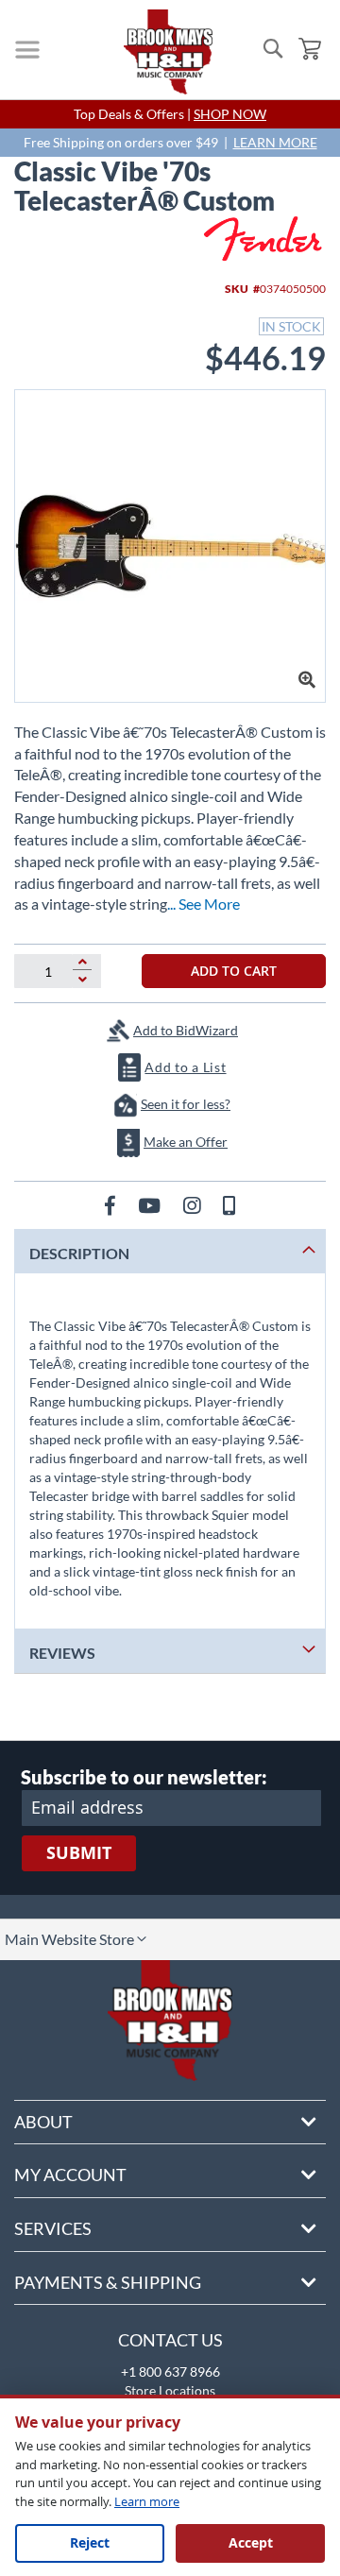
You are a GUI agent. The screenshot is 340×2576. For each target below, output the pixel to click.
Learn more (147, 2501)
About (43, 2122)
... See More (204, 904)
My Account (70, 2175)
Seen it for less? (186, 1104)
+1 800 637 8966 (170, 2371)
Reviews (62, 1653)
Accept (251, 2542)
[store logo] (168, 52)
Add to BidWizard (186, 1030)
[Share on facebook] (112, 1205)
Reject (90, 2542)
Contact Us (170, 2340)
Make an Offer (186, 1142)
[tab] (170, 1251)
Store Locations (170, 2390)
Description (79, 1253)
